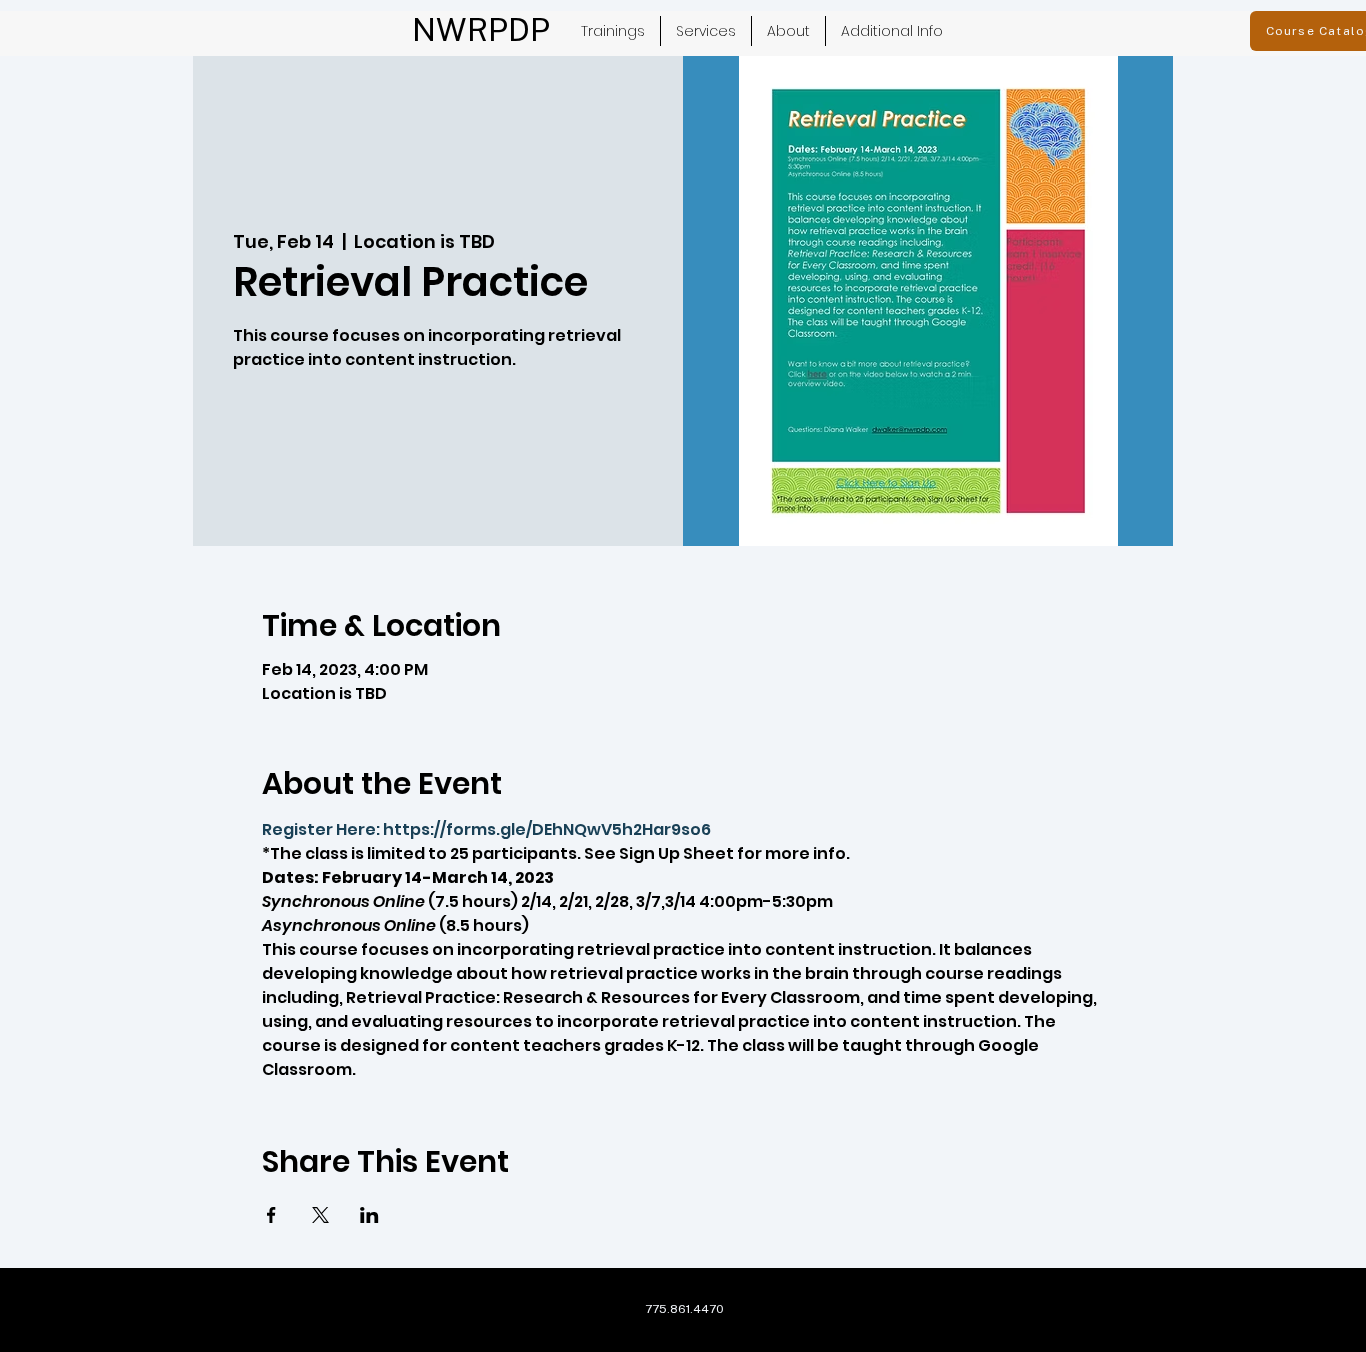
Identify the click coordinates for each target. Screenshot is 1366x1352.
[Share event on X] (320, 1215)
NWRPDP (481, 29)
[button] (706, 31)
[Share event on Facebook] (271, 1215)
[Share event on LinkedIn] (369, 1215)
